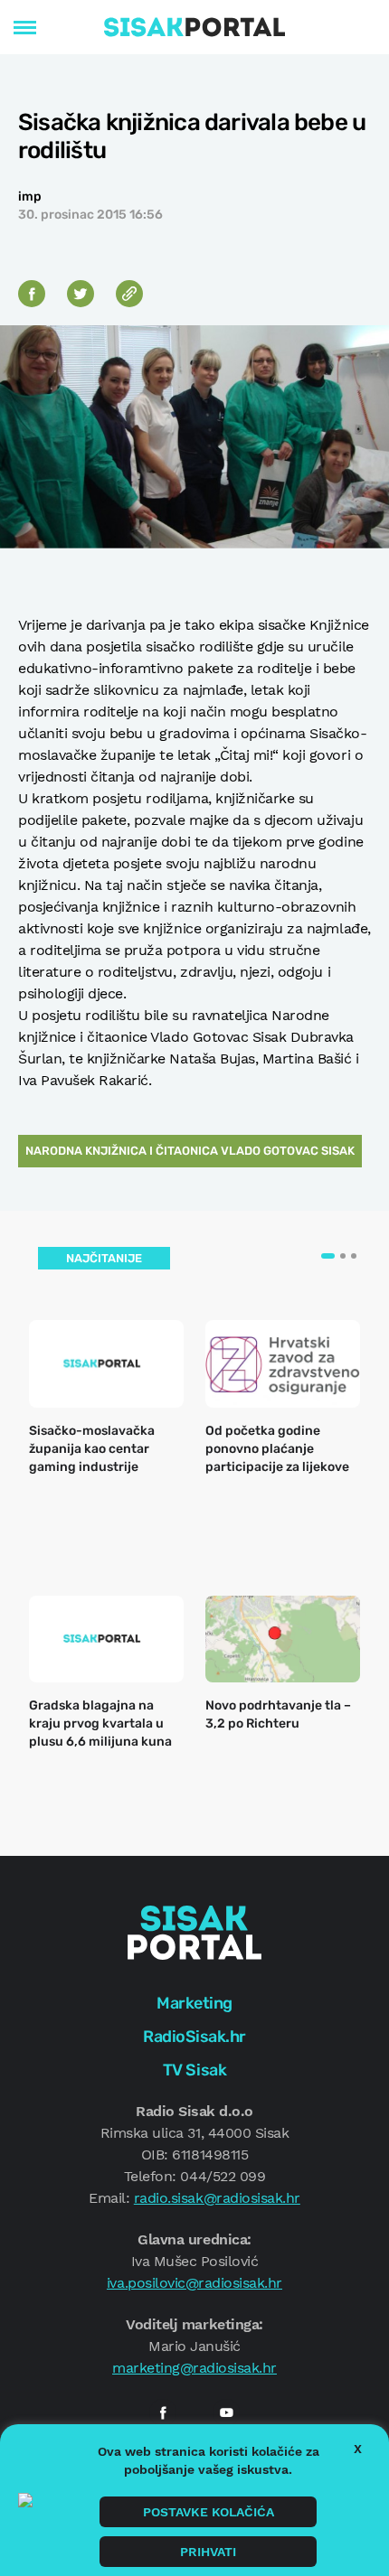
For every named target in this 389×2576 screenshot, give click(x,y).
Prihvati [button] (208, 2552)
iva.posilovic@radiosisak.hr (194, 2283)
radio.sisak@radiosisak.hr (217, 2198)
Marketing (194, 2003)
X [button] (358, 2449)
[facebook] (163, 2412)
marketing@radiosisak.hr (194, 2368)
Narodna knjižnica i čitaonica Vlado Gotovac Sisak (190, 1151)
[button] (328, 1256)
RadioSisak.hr (194, 2037)
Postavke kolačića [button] (209, 2512)
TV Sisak (194, 2070)
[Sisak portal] (194, 27)
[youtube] (226, 2412)
